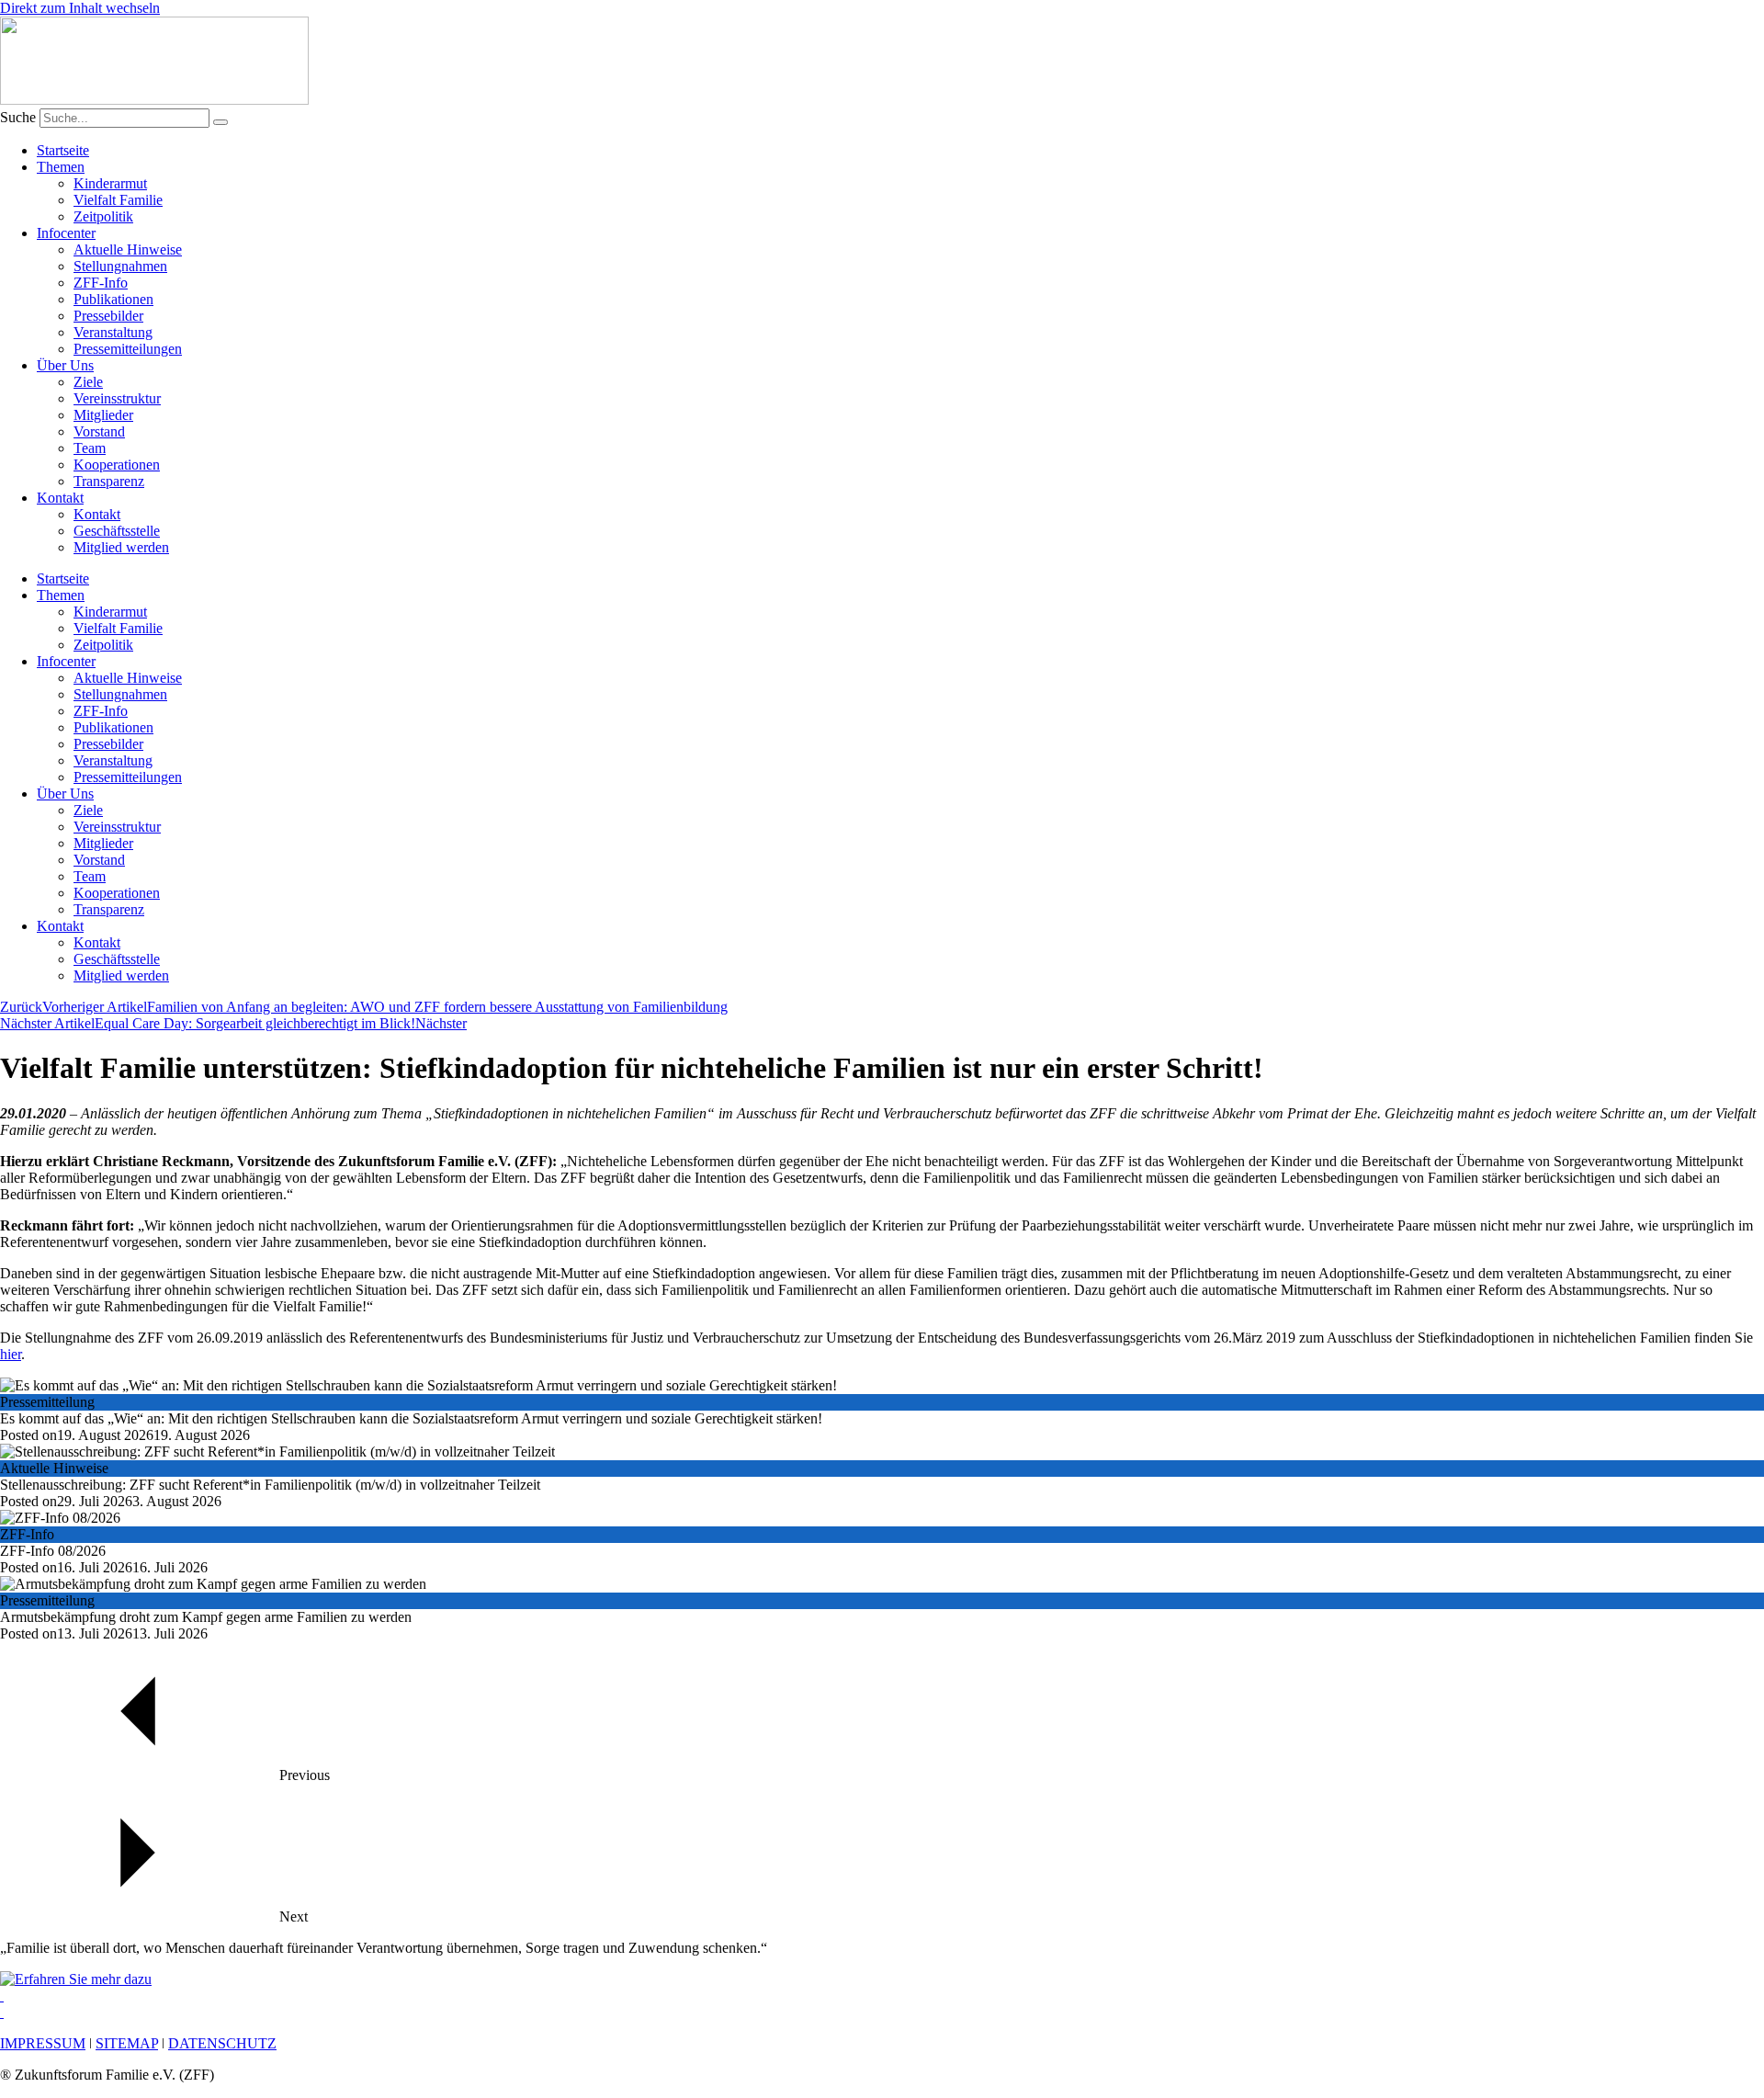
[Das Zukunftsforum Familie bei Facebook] (2, 1996)
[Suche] (220, 122)
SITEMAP (127, 2043)
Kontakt (60, 498)
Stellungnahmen (120, 266)
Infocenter (66, 233)
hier (11, 1354)
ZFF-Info (101, 283)
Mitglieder (103, 415)
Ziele (88, 382)
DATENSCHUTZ (222, 2043)
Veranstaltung (113, 332)
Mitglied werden (121, 547)
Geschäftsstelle (117, 531)
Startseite (63, 150)
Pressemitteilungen (128, 349)
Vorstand (99, 431)
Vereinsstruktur (117, 398)
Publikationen (113, 299)
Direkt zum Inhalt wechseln (80, 8)
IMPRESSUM (43, 2043)
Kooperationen (117, 465)
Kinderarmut (110, 183)
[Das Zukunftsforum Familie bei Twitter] (2, 2012)
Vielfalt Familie (118, 200)
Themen (61, 167)
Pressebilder (108, 316)
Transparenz (109, 481)
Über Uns (65, 365)
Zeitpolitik (103, 216)
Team (90, 448)
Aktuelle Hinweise (128, 249)
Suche (18, 117)
